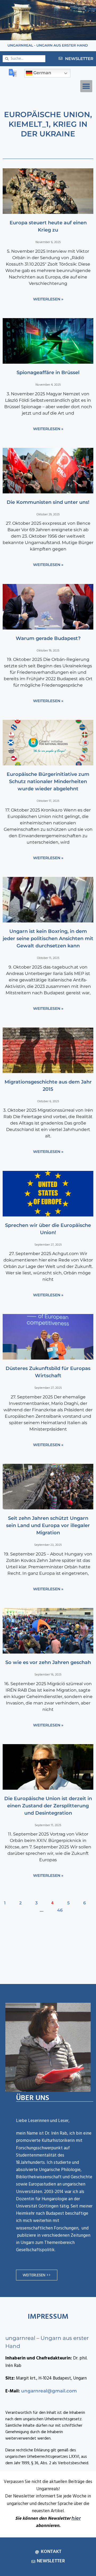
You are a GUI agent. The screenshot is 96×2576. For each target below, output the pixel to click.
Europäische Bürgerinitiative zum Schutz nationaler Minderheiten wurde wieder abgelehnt (48, 781)
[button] (86, 86)
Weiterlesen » (48, 299)
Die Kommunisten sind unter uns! (48, 502)
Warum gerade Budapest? (48, 638)
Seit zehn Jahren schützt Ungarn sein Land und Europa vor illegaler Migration (48, 1525)
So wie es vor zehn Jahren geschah (48, 1662)
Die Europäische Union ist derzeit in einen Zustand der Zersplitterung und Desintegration (48, 1806)
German (42, 73)
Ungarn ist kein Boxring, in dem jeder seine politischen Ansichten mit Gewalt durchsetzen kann (48, 939)
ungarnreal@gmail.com (49, 2391)
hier (76, 2518)
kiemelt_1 (29, 124)
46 (60, 1910)
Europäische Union (47, 114)
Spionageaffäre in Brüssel (48, 373)
